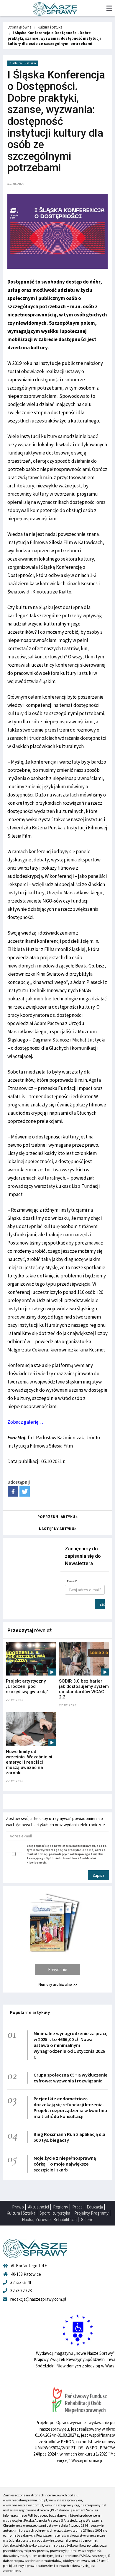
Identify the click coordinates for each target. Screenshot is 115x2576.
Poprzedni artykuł (58, 1517)
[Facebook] (13, 1491)
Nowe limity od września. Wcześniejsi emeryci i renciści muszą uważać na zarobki (29, 1762)
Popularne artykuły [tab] (30, 2012)
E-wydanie (58, 1969)
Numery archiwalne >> (58, 1984)
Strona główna (20, 27)
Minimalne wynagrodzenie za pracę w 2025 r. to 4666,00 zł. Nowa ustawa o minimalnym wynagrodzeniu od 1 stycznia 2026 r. (70, 2045)
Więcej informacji (87, 2460)
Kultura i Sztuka (50, 27)
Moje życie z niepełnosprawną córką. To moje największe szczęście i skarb (65, 2164)
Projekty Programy (91, 2213)
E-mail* (72, 1581)
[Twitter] (25, 1491)
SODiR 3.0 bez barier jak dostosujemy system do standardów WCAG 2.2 (84, 1689)
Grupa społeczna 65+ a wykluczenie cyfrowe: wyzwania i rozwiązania (71, 2078)
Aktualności (38, 2207)
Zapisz (102, 1604)
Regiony (61, 2207)
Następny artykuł (58, 1529)
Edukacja (95, 2207)
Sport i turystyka (55, 2213)
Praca (77, 2207)
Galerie (87, 2219)
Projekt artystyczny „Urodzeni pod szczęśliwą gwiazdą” (27, 1686)
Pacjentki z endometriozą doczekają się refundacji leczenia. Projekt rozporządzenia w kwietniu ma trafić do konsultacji (70, 2107)
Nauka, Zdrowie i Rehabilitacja (49, 2219)
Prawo (18, 2207)
